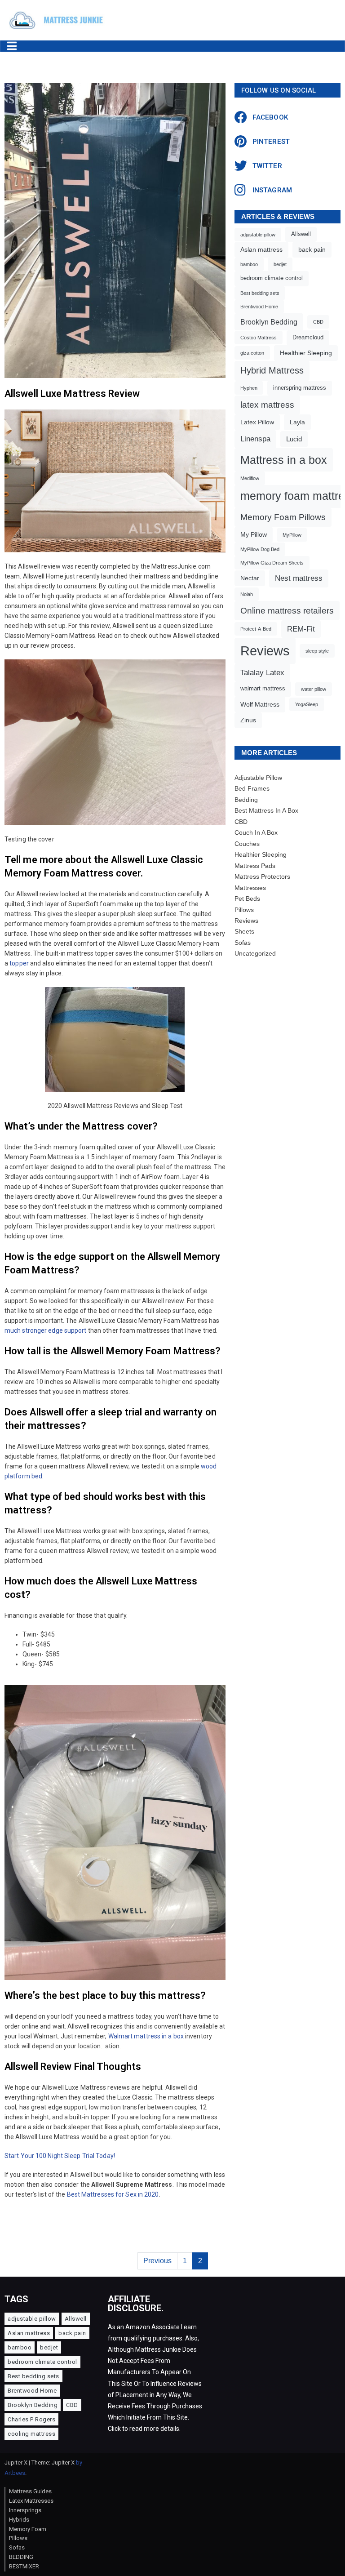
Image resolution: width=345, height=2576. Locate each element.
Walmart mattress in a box (146, 2036)
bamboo (249, 264)
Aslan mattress (261, 249)
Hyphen (249, 388)
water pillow (314, 689)
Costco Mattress (259, 338)
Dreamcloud (308, 338)
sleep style (317, 651)
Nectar (250, 578)
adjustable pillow (258, 235)
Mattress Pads (255, 866)
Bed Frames (252, 788)
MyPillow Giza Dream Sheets (272, 563)
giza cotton (252, 353)
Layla (297, 422)
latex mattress (267, 405)
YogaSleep (307, 704)
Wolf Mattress (260, 704)
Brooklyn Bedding (269, 322)
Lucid (294, 439)
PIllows (18, 2538)
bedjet (280, 264)
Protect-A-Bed (256, 629)
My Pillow (254, 534)
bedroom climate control (272, 278)
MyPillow (292, 535)
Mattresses (250, 888)
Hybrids (19, 2520)
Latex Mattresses (31, 2501)
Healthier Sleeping (306, 353)
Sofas (243, 943)
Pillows (244, 910)
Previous (157, 2261)
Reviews (265, 651)
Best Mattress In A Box (266, 810)
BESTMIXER (24, 2566)
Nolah (247, 594)
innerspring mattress (300, 388)
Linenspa (255, 439)
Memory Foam (28, 2529)
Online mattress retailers (287, 610)
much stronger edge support (46, 1330)
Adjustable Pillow (258, 778)
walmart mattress (263, 689)
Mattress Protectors (262, 876)
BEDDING (21, 2557)
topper (19, 963)
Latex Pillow (257, 422)
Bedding (246, 800)
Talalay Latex (262, 673)
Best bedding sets (260, 293)
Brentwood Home (259, 307)
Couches (247, 844)
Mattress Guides (30, 2491)
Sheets (244, 931)
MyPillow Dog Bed (260, 549)
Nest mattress (299, 578)
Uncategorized (255, 953)
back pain (312, 249)
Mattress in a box (284, 460)
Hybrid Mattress (272, 370)
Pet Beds (247, 899)
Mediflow (250, 478)
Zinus (248, 720)
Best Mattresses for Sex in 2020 (113, 2194)
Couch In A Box (256, 832)
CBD (318, 322)
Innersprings (25, 2510)
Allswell (301, 234)
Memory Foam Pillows (283, 517)
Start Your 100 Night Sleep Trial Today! (60, 2156)
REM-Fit (301, 629)
